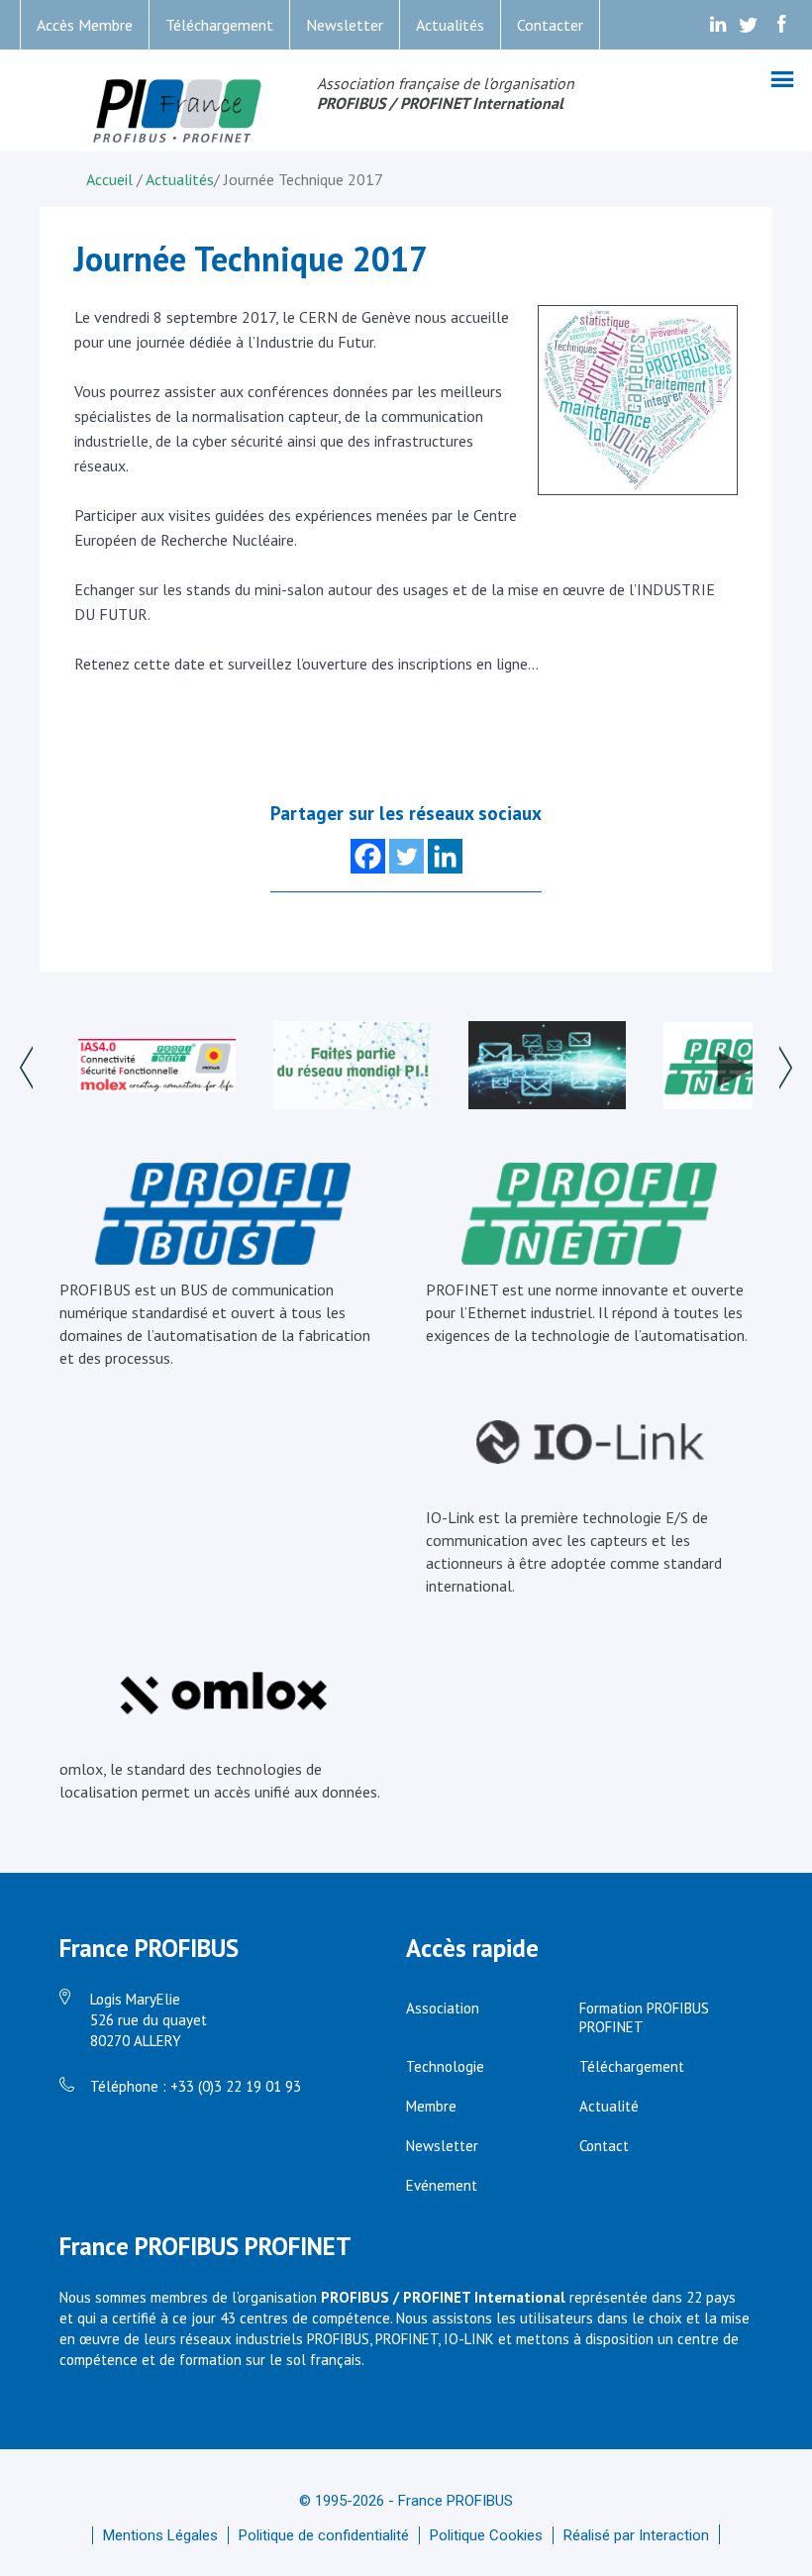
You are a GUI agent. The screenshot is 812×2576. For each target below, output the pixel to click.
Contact (604, 2146)
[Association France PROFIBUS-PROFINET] (178, 112)
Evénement (442, 2185)
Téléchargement (219, 25)
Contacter (550, 25)
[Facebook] (368, 856)
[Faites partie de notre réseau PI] (352, 1067)
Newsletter (345, 25)
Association (443, 2008)
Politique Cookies (486, 2535)
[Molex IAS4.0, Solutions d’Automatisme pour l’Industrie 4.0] (157, 1068)
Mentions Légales (160, 2535)
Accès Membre (85, 25)
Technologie (445, 2066)
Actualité (609, 2106)
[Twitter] (406, 856)
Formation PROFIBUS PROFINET (644, 2017)
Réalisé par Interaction (636, 2535)
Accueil (111, 179)
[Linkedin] (445, 856)
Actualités (450, 25)
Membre (431, 2106)
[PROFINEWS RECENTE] (547, 1067)
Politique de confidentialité (324, 2535)
